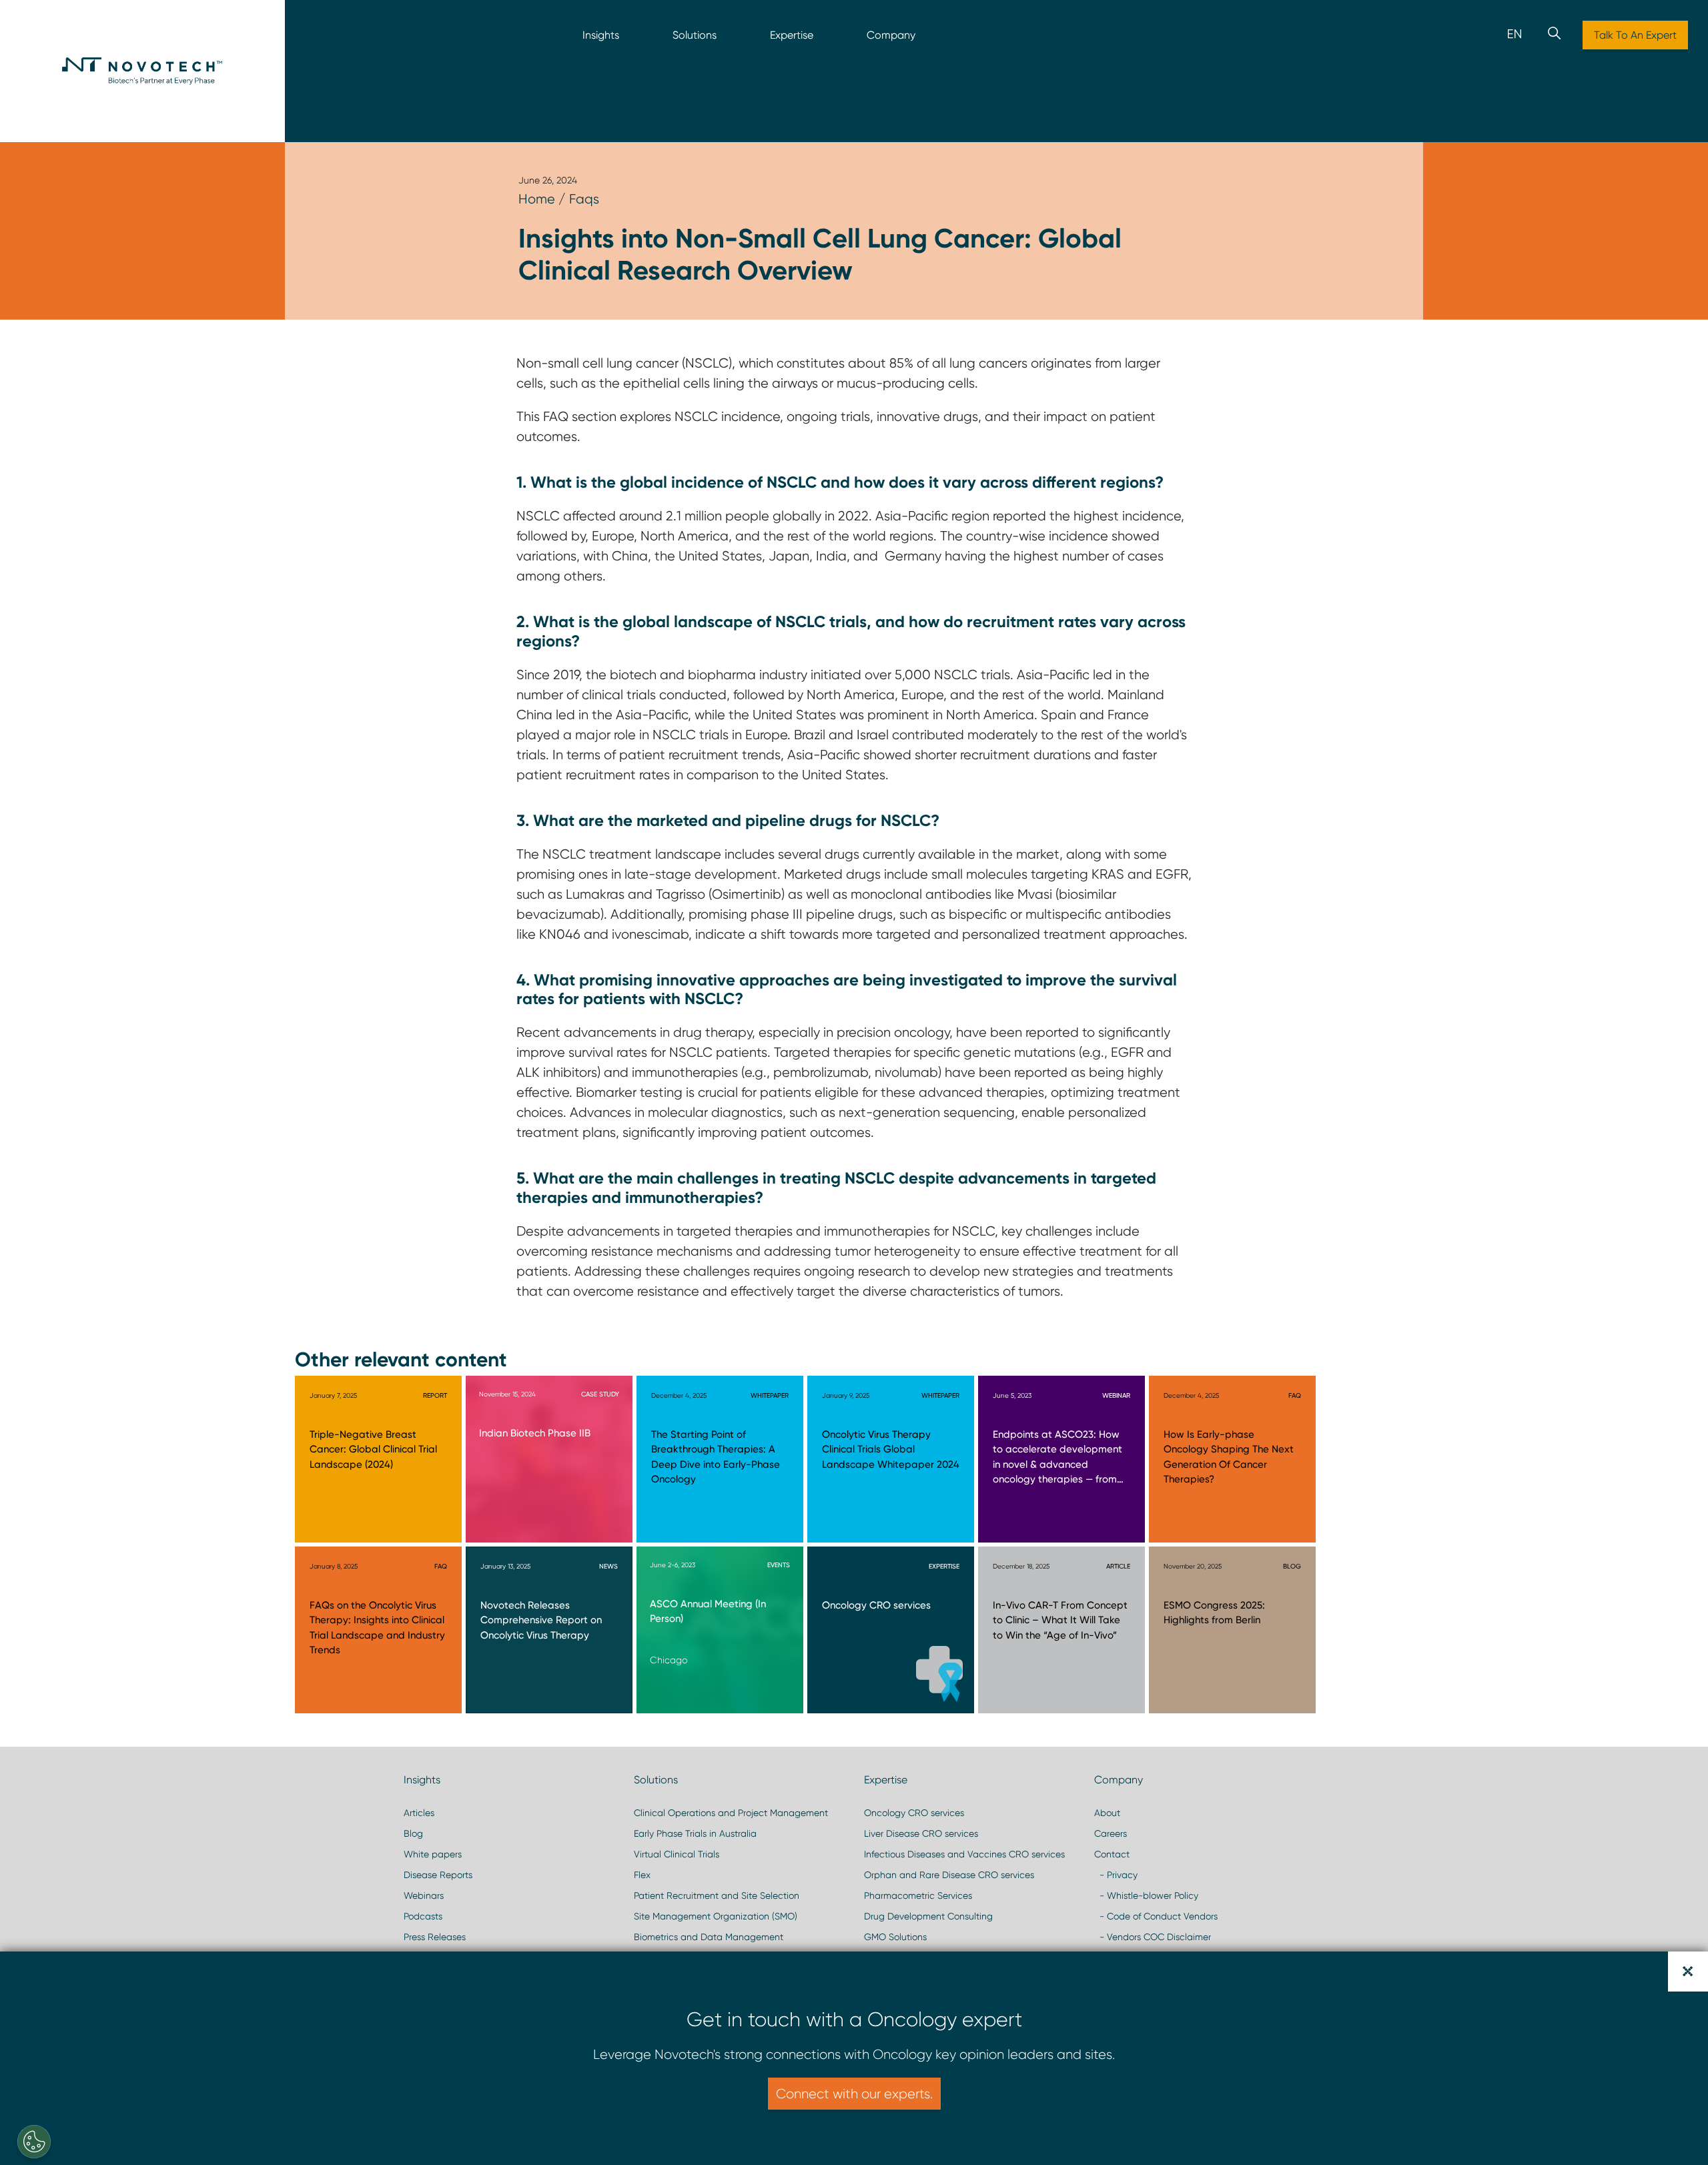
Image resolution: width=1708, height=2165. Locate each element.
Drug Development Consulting (928, 1916)
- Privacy (1116, 1875)
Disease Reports (438, 1875)
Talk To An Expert (1635, 35)
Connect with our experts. (854, 2094)
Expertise (792, 35)
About (1107, 1813)
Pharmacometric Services (918, 1895)
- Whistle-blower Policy (1146, 1895)
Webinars (424, 1895)
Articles (419, 1813)
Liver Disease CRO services (921, 1833)
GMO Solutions (895, 1937)
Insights (601, 35)
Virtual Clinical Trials (677, 1854)
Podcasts (423, 1916)
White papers (433, 1854)
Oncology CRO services (914, 1813)
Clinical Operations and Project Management (731, 1813)
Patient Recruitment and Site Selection (717, 1895)
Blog (413, 1833)
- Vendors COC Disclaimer (1153, 1937)
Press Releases (435, 1937)
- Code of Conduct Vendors (1156, 1916)
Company (891, 35)
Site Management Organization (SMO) (716, 1916)
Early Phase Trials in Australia (695, 1833)
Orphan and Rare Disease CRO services (949, 1875)
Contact (1112, 1854)
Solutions (695, 35)
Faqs (584, 199)
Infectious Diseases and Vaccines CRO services (964, 1854)
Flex (642, 1875)
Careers (1111, 1833)
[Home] (142, 71)
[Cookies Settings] (34, 2142)
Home (537, 199)
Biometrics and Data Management (709, 1937)
